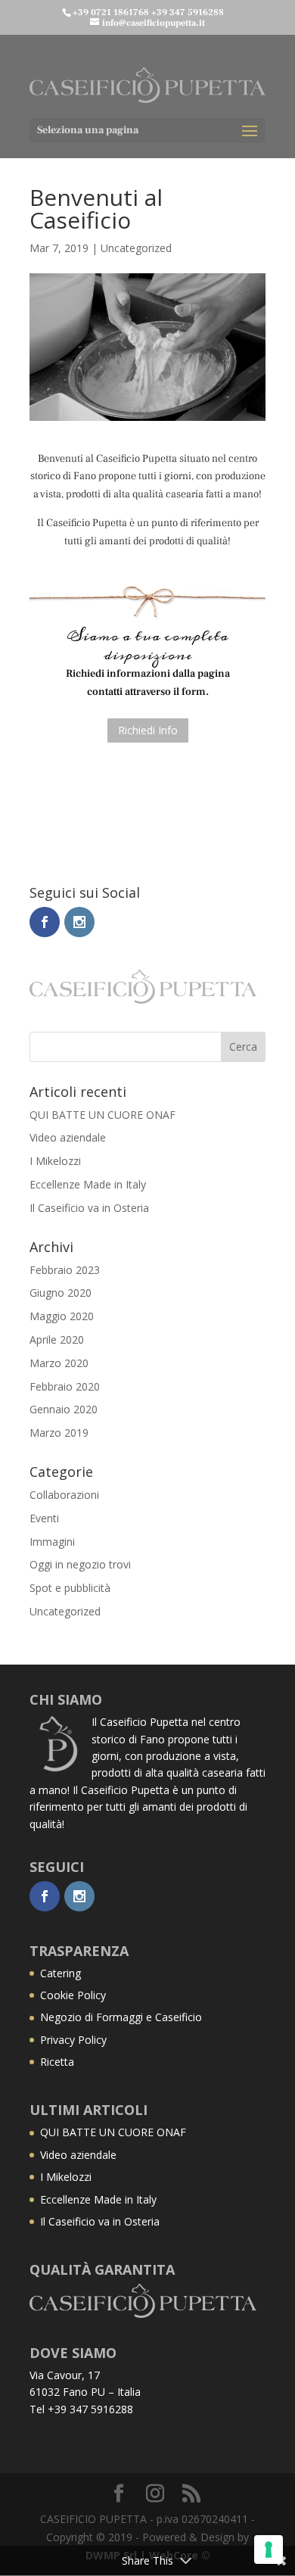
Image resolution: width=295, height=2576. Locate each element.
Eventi (44, 1518)
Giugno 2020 (61, 1293)
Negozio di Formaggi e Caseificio (121, 2017)
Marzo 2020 (59, 1363)
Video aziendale (68, 1137)
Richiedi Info (148, 730)
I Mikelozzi (55, 1161)
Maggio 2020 (62, 1316)
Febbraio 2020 (65, 1386)
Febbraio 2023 (65, 1270)
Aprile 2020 (57, 1339)
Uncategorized (136, 248)
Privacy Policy (73, 2040)
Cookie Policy (73, 1995)
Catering (61, 1973)
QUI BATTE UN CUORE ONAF (102, 1115)
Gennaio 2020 (64, 1409)
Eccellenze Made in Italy (88, 1184)
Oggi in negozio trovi (80, 1564)
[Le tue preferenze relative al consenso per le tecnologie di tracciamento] (269, 2550)
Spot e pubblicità (70, 1588)
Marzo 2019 (59, 1433)
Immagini (52, 1542)
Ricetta (57, 2062)
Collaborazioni (64, 1495)
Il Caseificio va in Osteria (89, 1208)
